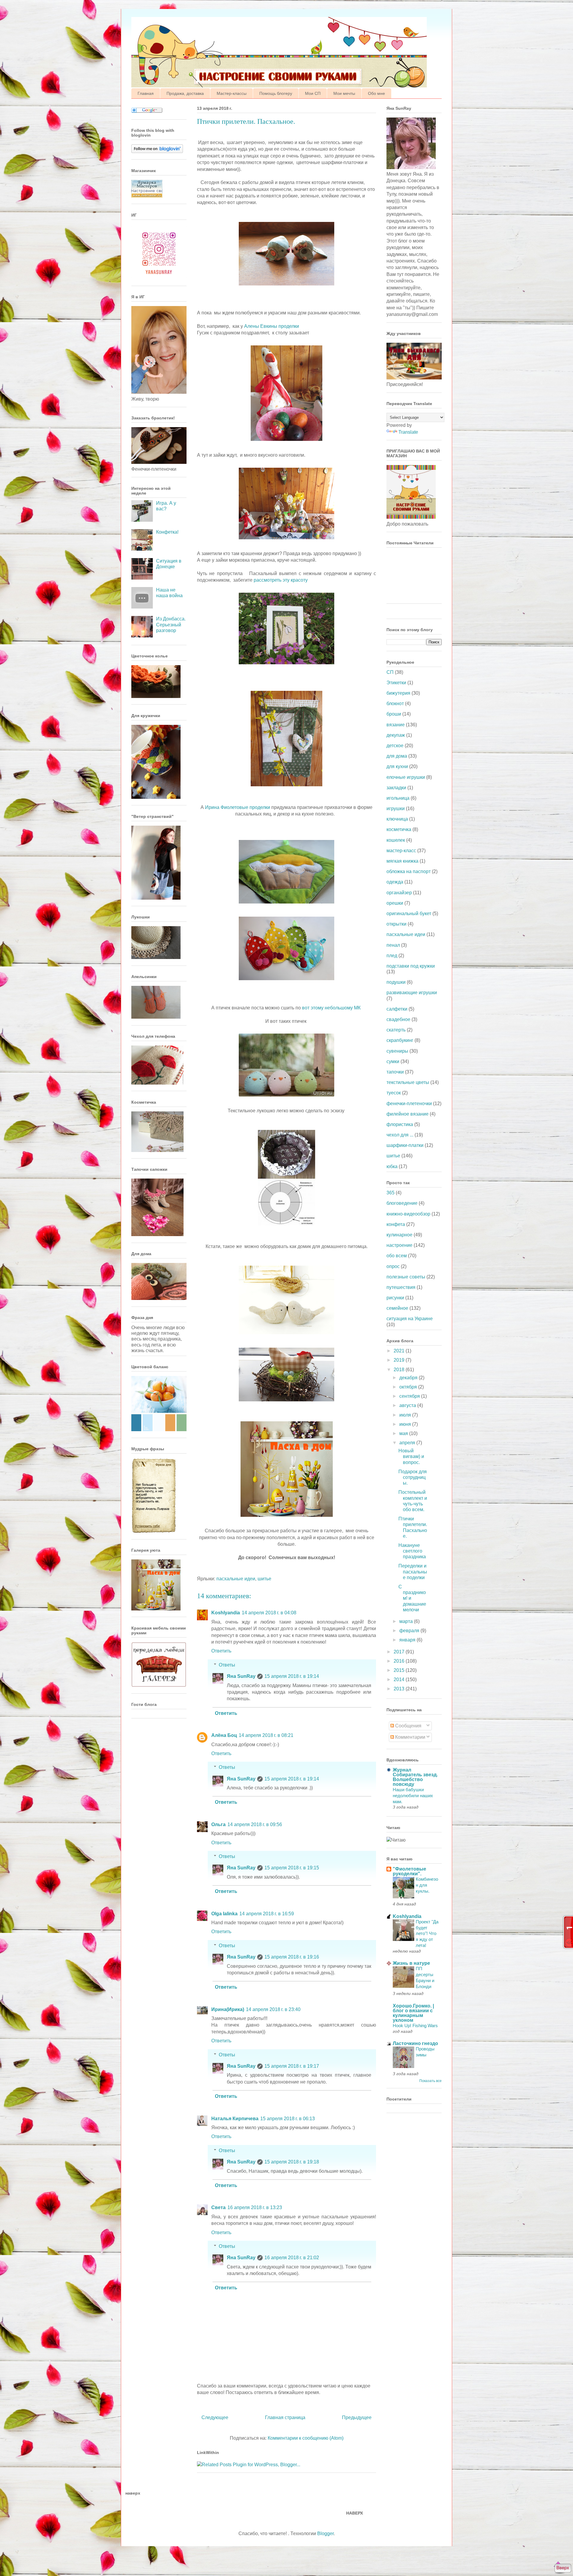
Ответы (227, 1665)
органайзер (399, 893)
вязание (396, 725)
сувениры (397, 1051)
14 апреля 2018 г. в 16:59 (267, 1914)
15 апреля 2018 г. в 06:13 (288, 2119)
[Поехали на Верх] (563, 2569)
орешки (395, 903)
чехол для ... (400, 1135)
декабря (409, 1378)
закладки (396, 788)
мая (404, 1433)
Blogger (325, 2533)
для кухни (397, 766)
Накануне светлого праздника (412, 1551)
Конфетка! (167, 532)
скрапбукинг (400, 1040)
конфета (396, 1224)
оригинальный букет (409, 914)
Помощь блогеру (276, 93)
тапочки (395, 1072)
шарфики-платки (405, 1145)
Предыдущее (357, 2417)
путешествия (401, 1287)
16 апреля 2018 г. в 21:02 (292, 2258)
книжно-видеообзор (408, 1214)
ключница (397, 819)
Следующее (215, 2417)
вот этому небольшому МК (332, 1008)
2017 (400, 1652)
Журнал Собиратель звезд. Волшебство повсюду (415, 1777)
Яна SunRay (241, 1676)
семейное (397, 1308)
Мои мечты (344, 93)
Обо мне (376, 93)
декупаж (396, 735)
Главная (146, 93)
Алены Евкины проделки (272, 326)
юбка (392, 1166)
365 (391, 1193)
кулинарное (399, 1235)
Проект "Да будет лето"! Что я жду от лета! (427, 1933)
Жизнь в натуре (411, 1963)
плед (392, 956)
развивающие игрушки (412, 993)
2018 (400, 1370)
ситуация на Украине (410, 1319)
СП (390, 672)
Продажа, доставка (185, 93)
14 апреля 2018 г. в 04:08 (269, 1613)
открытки (396, 924)
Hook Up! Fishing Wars (415, 2026)
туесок (394, 1093)
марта (407, 1621)
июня (406, 1424)
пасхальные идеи (236, 1579)
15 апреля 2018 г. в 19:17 (292, 2066)
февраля (410, 1631)
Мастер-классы (232, 93)
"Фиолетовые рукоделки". (409, 1871)
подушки (396, 982)
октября (409, 1387)
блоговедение (402, 1203)
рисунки (395, 1298)
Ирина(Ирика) (228, 2009)
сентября (410, 1396)
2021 (400, 1351)
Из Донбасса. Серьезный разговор (171, 624)
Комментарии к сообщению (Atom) (306, 2438)
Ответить (221, 1651)
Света (218, 2207)
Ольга (218, 1824)
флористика (400, 1124)
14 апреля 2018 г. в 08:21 (266, 1735)
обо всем (397, 1256)
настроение (399, 1245)
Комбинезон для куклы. (427, 1885)
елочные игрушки (406, 777)
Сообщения (408, 1726)
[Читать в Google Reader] (147, 111)
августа (408, 1405)
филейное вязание (408, 1114)
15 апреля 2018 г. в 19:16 (292, 1957)
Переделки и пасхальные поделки (413, 1572)
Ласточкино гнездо (415, 2043)
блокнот (395, 704)
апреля (408, 1443)
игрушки (396, 809)
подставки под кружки (411, 966)
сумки (393, 1061)
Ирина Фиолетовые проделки (238, 807)
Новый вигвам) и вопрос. (411, 1456)
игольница (398, 798)
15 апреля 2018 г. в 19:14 (292, 1676)
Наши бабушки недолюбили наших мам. (413, 1796)
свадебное (398, 1019)
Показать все (430, 2081)
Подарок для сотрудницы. (413, 1477)
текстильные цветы (408, 1082)
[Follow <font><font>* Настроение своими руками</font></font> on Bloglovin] (157, 151)
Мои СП (313, 93)
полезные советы (406, 1277)
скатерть (396, 1030)
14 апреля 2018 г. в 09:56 (255, 1824)
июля (406, 1415)
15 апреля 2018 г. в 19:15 (292, 1868)
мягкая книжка (402, 861)
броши (394, 714)
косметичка (399, 829)
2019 (400, 1360)
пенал (393, 945)
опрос (393, 1266)
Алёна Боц (224, 1735)
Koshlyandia (226, 1613)
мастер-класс (401, 851)
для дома (397, 756)
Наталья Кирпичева (235, 2119)
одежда (395, 882)
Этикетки (396, 683)
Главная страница (285, 2417)
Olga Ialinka (224, 1914)
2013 (400, 1689)
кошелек (396, 840)
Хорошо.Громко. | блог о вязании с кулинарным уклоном (413, 2013)
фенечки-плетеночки (409, 1104)
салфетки (397, 1009)
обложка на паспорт (409, 871)
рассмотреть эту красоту (281, 580)
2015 (400, 1670)
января (408, 1640)
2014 (400, 1680)
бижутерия (398, 693)
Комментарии (410, 1737)
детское (395, 746)
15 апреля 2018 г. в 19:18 (292, 2162)
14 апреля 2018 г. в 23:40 (273, 2009)
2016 (400, 1661)
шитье (264, 1579)
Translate (408, 432)
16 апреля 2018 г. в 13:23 (255, 2207)
